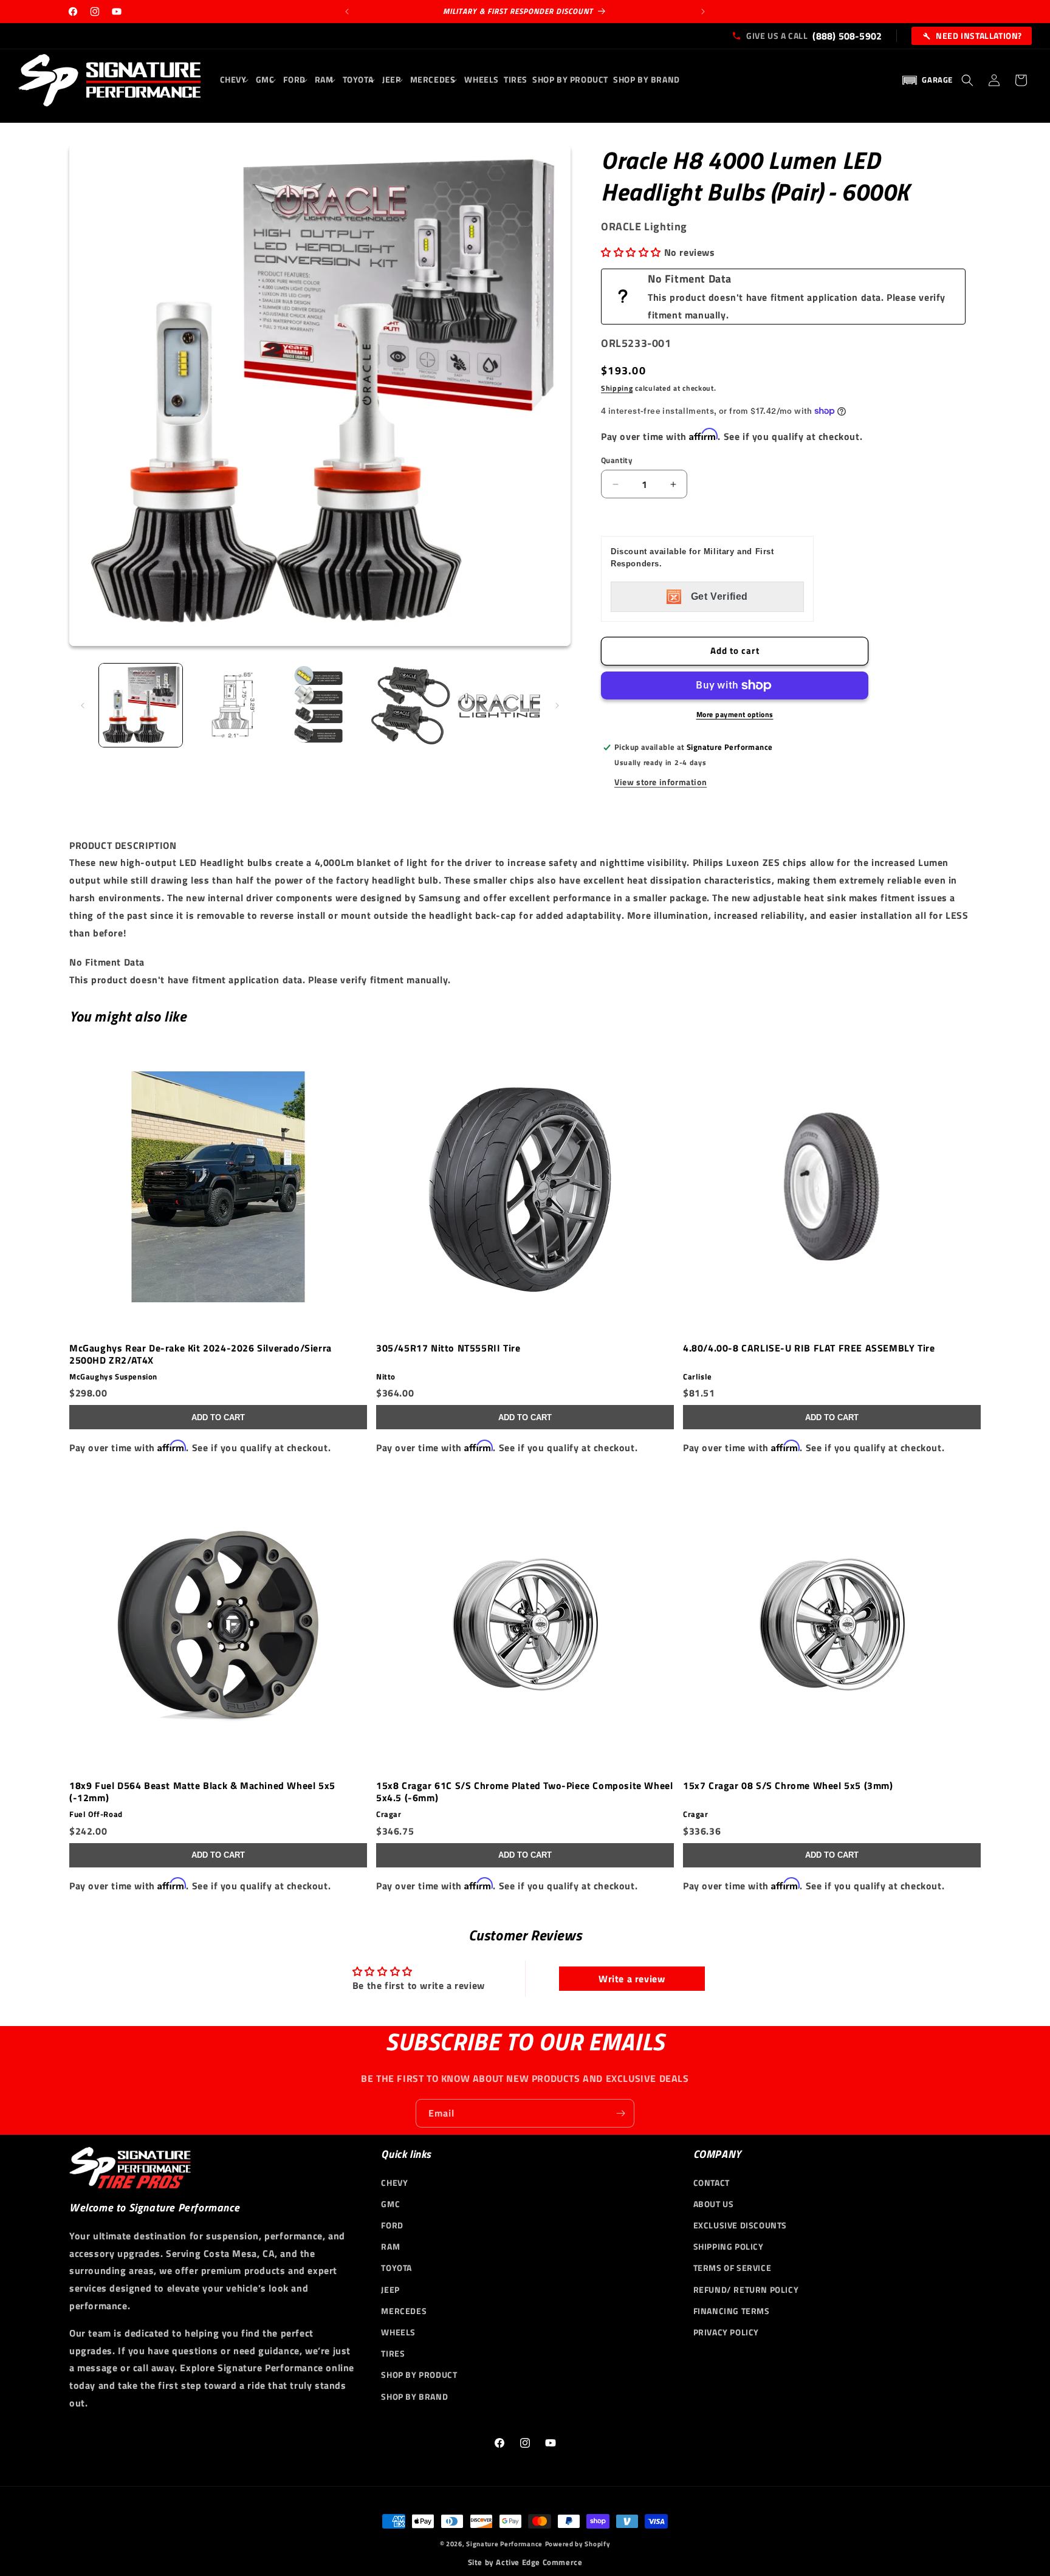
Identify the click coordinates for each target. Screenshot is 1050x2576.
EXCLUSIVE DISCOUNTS (740, 2225)
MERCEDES (404, 2311)
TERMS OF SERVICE (733, 2268)
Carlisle (698, 1377)
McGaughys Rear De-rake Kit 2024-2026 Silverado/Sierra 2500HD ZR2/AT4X (201, 1354)
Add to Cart (218, 1417)
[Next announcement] (703, 12)
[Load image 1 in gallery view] (141, 705)
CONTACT (712, 2183)
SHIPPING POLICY (729, 2246)
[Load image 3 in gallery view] (320, 705)
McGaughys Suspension (113, 1377)
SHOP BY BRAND (414, 2396)
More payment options (735, 715)
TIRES (393, 2353)
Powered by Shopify (578, 2544)
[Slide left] (83, 706)
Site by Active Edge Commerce (525, 2562)
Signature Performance (504, 2544)
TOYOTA (396, 2268)
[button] (235, 80)
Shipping (617, 388)
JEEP (390, 2289)
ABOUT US (714, 2204)
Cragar (389, 1814)
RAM (390, 2246)
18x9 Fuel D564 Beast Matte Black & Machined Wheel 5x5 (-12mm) (202, 1791)
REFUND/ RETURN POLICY (746, 2289)
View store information (661, 782)
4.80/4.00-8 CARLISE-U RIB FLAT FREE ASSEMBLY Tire (809, 1348)
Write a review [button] (632, 1978)
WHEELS (398, 2332)
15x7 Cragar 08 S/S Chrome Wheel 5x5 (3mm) (788, 1786)
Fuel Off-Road (96, 1814)
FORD (392, 2225)
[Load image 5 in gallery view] (499, 705)
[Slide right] (557, 706)
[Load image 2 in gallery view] (230, 705)
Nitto (386, 1377)
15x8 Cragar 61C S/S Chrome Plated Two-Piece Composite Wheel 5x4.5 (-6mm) (524, 1791)
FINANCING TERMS (732, 2311)
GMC (390, 2204)
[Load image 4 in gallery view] (409, 705)
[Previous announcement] (347, 12)
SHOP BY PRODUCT (419, 2375)
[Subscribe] (620, 2113)
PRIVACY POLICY (726, 2332)
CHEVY (394, 2183)
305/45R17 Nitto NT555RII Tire (448, 1348)
